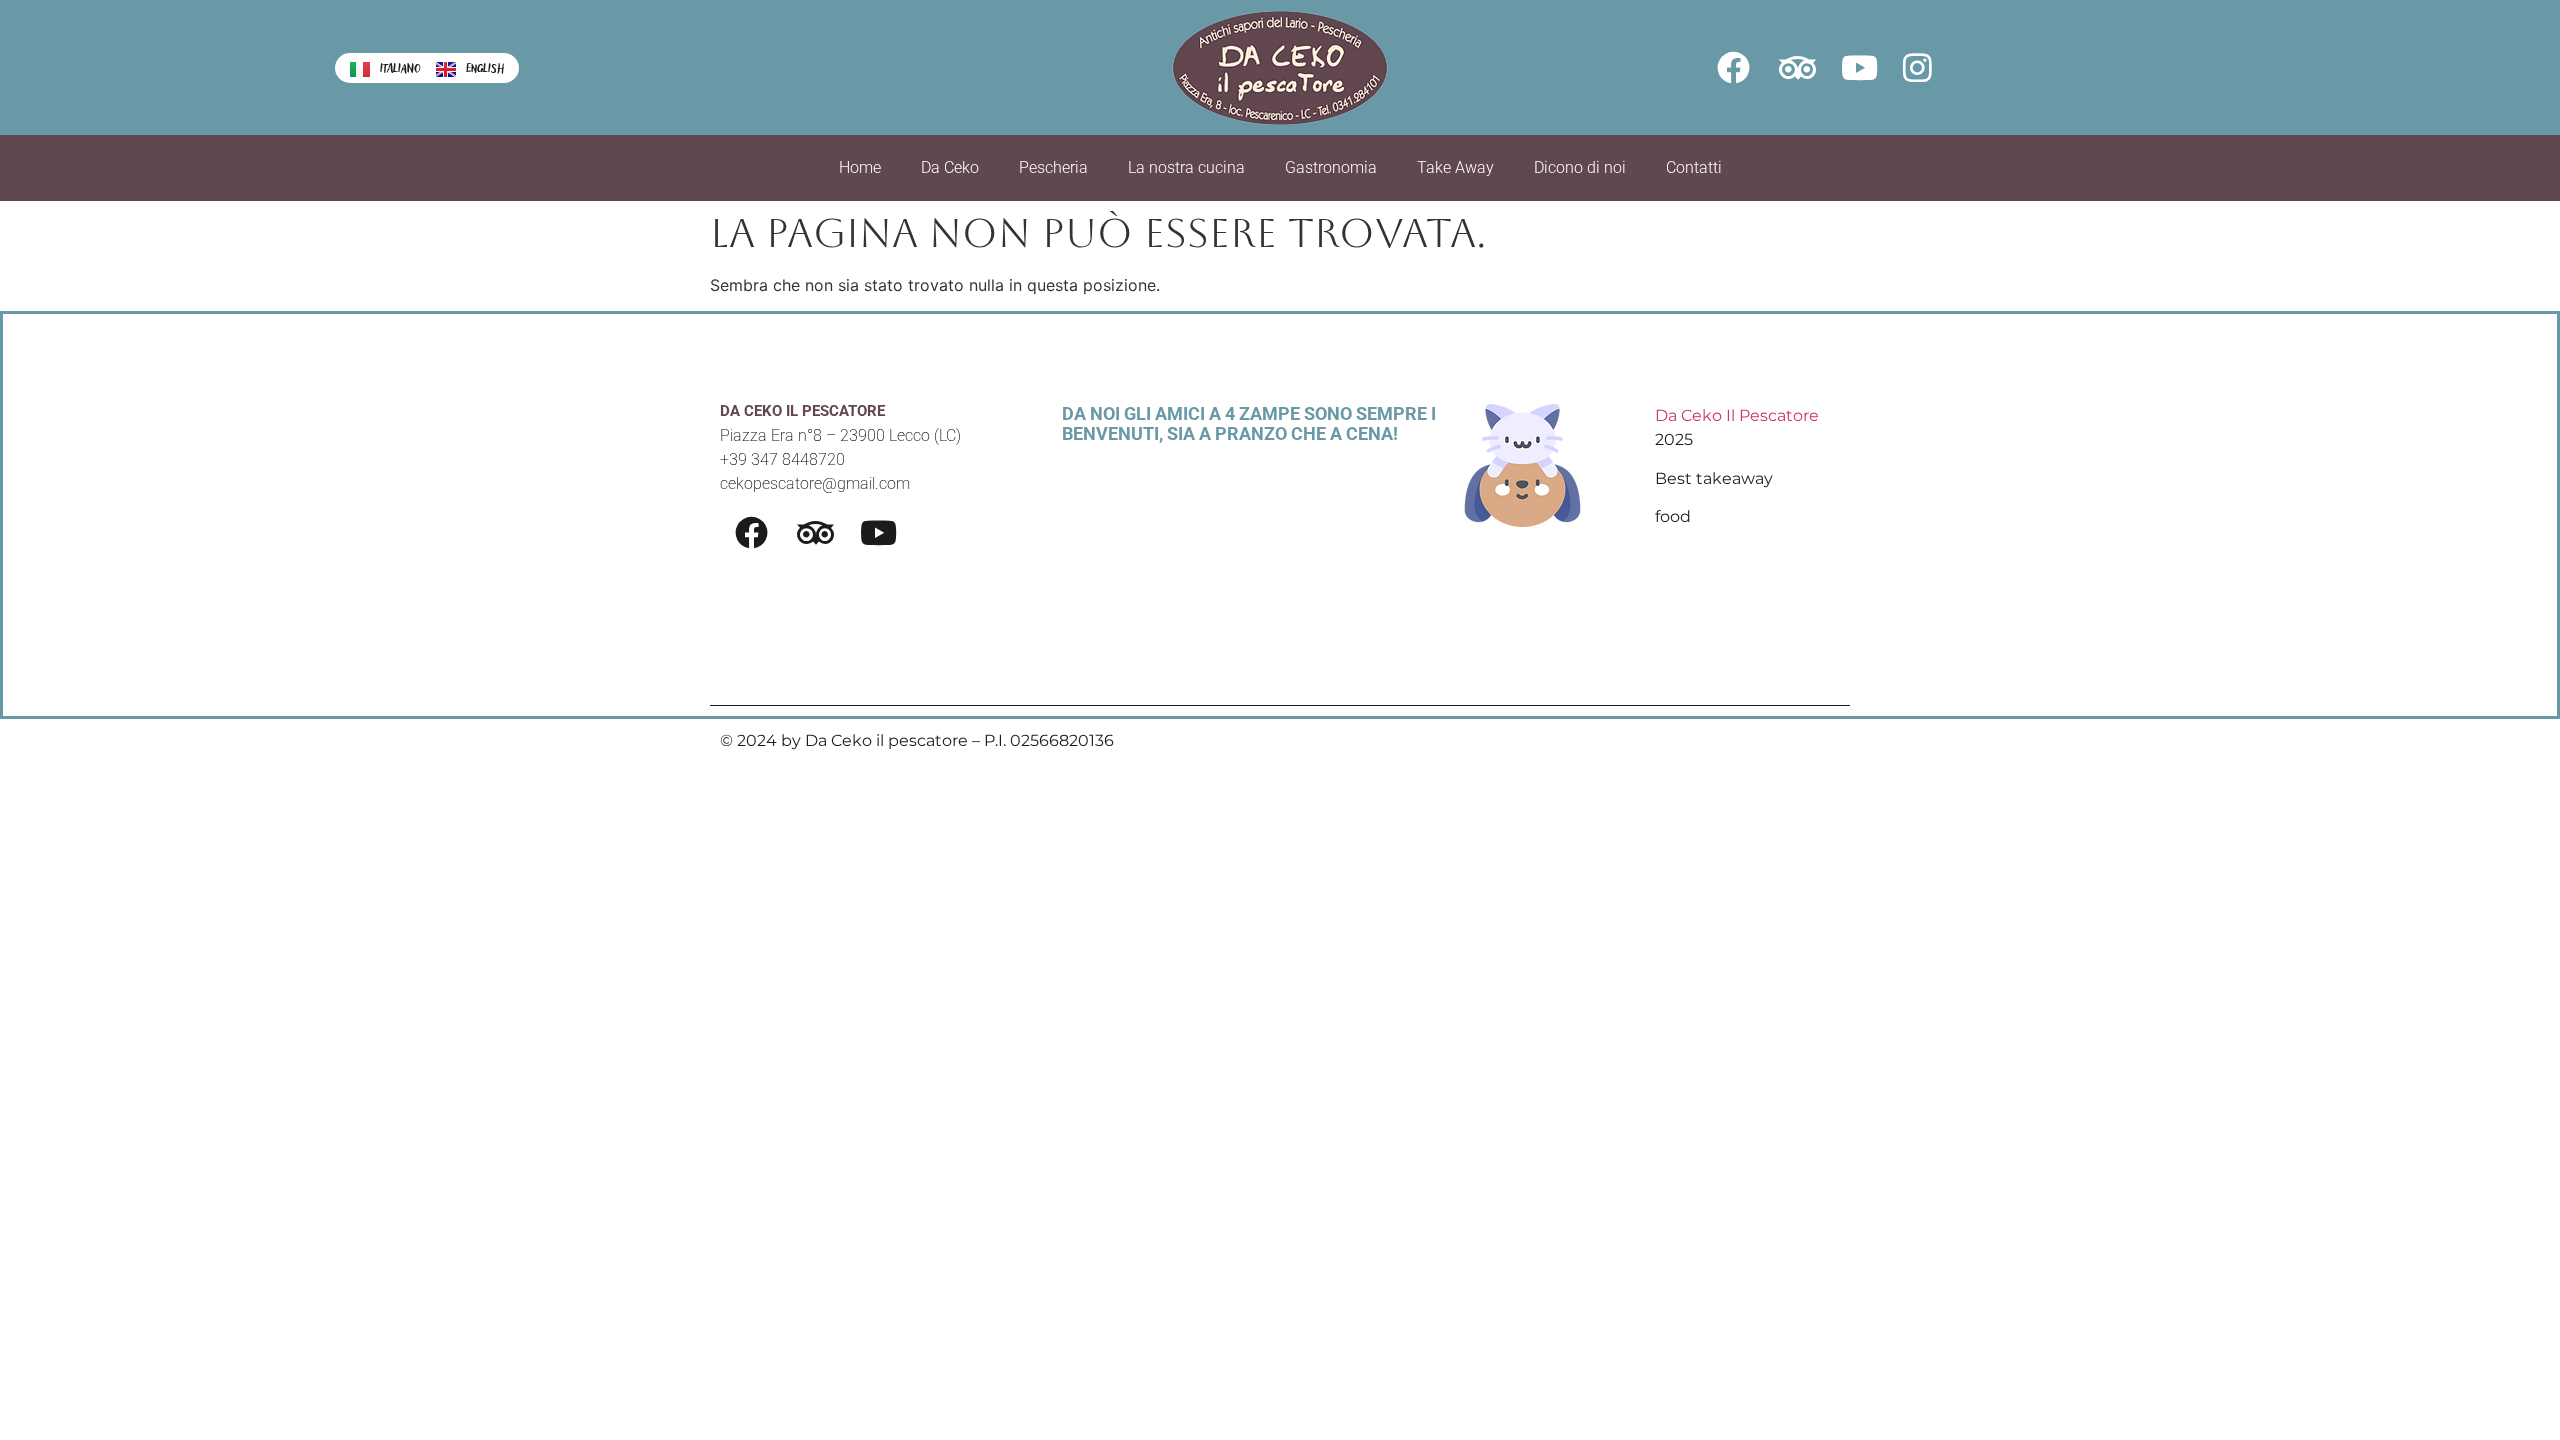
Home (860, 167)
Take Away (1455, 167)
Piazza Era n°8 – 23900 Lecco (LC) (840, 435)
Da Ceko (950, 167)
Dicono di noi (1580, 167)
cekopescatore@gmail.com (815, 483)
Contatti (1694, 167)
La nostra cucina (1186, 167)
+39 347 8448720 (782, 459)
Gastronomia (1331, 167)
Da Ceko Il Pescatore (1737, 415)
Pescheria (1053, 167)
